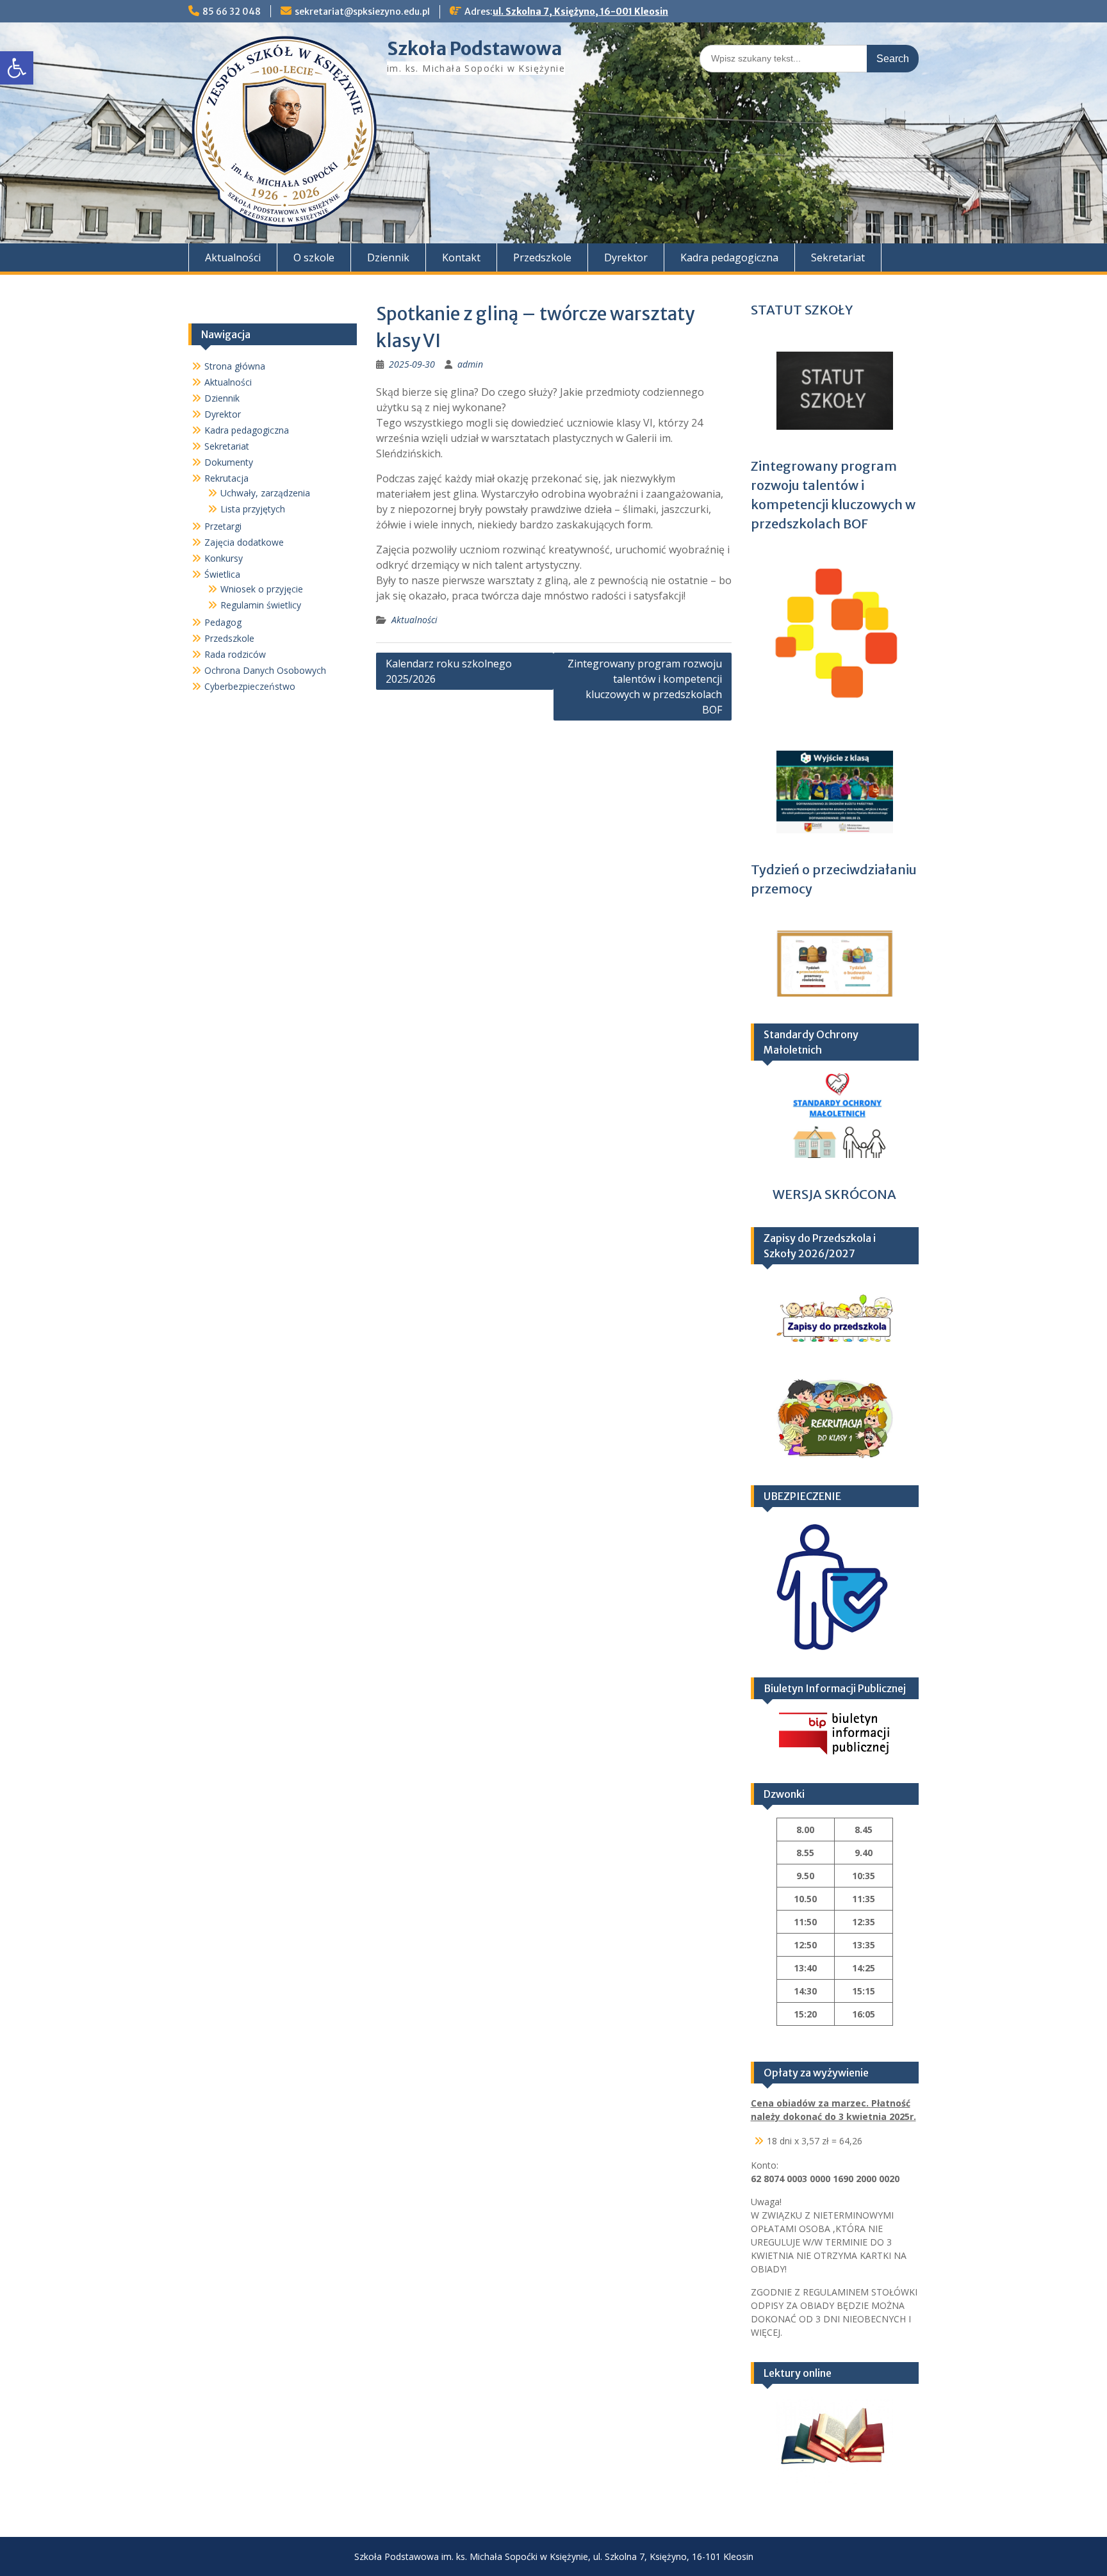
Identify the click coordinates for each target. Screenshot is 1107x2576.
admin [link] (470, 364)
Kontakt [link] (461, 257)
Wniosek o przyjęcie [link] (262, 589)
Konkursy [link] (224, 558)
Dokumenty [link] (229, 462)
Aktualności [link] (233, 257)
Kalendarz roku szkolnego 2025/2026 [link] (449, 671)
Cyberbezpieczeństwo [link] (250, 686)
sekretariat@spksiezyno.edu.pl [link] (362, 12)
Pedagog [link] (223, 622)
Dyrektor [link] (626, 257)
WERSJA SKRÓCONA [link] (834, 1194)
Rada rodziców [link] (235, 654)
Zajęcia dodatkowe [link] (244, 542)
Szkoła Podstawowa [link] (474, 49)
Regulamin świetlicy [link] (261, 605)
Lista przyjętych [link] (253, 509)
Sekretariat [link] (838, 257)
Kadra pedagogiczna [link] (729, 257)
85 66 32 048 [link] (232, 12)
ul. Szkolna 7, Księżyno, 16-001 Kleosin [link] (580, 12)
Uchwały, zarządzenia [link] (265, 493)
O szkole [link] (314, 257)
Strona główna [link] (235, 366)
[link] (17, 68)
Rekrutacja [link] (226, 478)
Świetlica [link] (222, 574)
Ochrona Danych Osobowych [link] (265, 670)
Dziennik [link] (388, 257)
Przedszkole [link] (542, 257)
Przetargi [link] (223, 526)
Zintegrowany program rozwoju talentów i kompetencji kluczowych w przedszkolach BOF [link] (645, 687)
